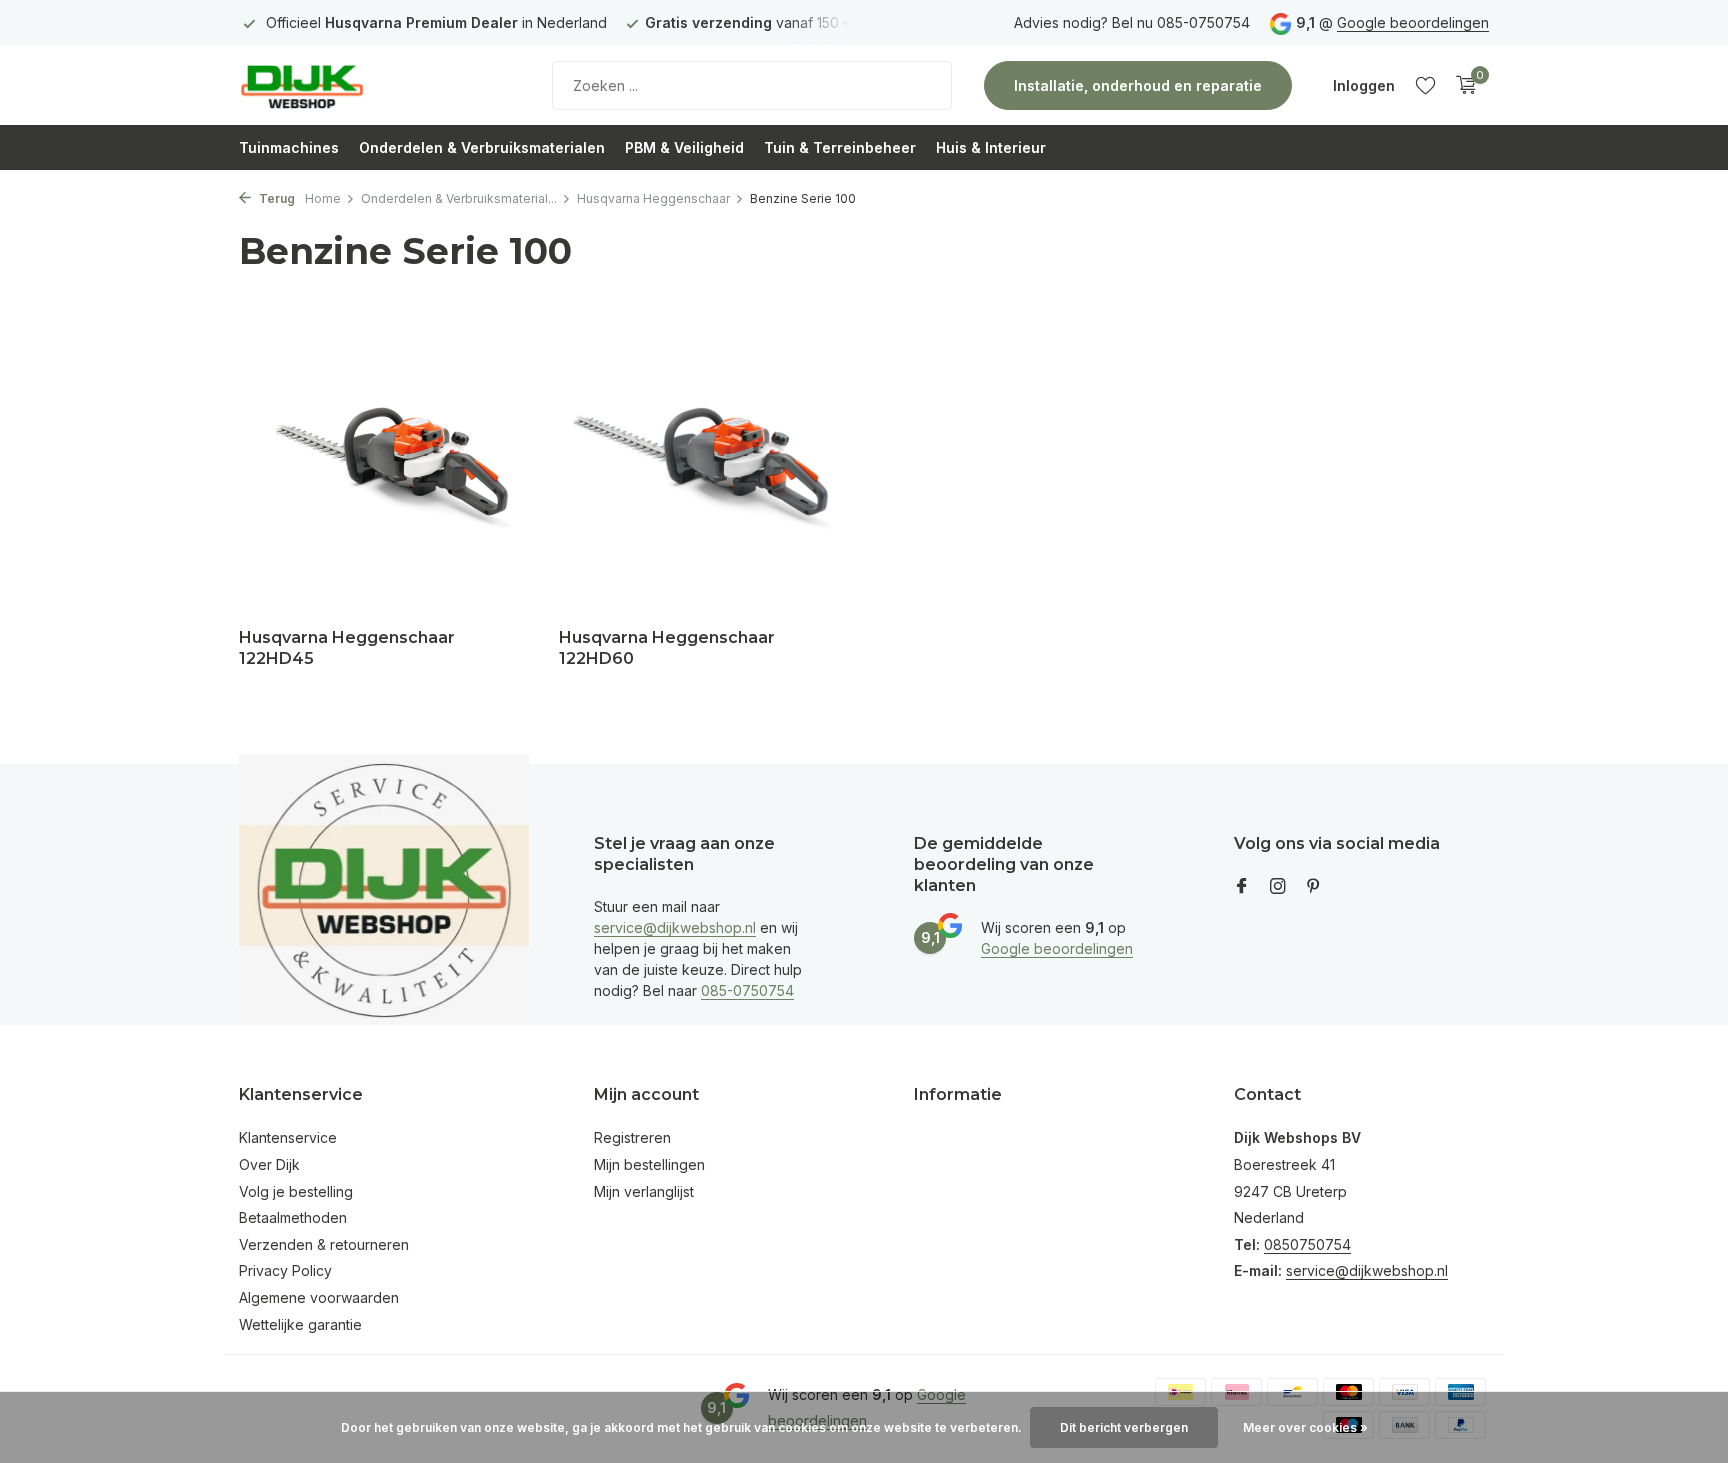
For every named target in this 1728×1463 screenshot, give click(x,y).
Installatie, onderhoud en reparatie (1138, 85)
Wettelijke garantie (300, 1324)
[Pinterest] (1314, 887)
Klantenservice (288, 1137)
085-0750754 (747, 990)
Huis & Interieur (991, 147)
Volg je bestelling (296, 1191)
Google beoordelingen (1413, 22)
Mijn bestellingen (649, 1164)
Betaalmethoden (293, 1217)
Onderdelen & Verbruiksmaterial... (459, 198)
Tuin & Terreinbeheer (840, 147)
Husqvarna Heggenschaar (653, 198)
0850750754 (1307, 1244)
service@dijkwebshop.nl (675, 927)
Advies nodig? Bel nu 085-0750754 (1132, 22)
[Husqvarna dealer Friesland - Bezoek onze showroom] (364, 85)
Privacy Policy (285, 1270)
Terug (275, 198)
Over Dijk (269, 1164)
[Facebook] (1242, 887)
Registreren (632, 1137)
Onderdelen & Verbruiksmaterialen (482, 147)
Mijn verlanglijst (644, 1191)
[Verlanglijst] (1425, 85)
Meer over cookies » (1305, 1427)
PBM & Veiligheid (684, 147)
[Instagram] (1278, 887)
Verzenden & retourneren (324, 1244)
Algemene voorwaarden (319, 1297)
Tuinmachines (289, 147)
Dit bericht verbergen (1124, 1427)
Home (323, 198)
